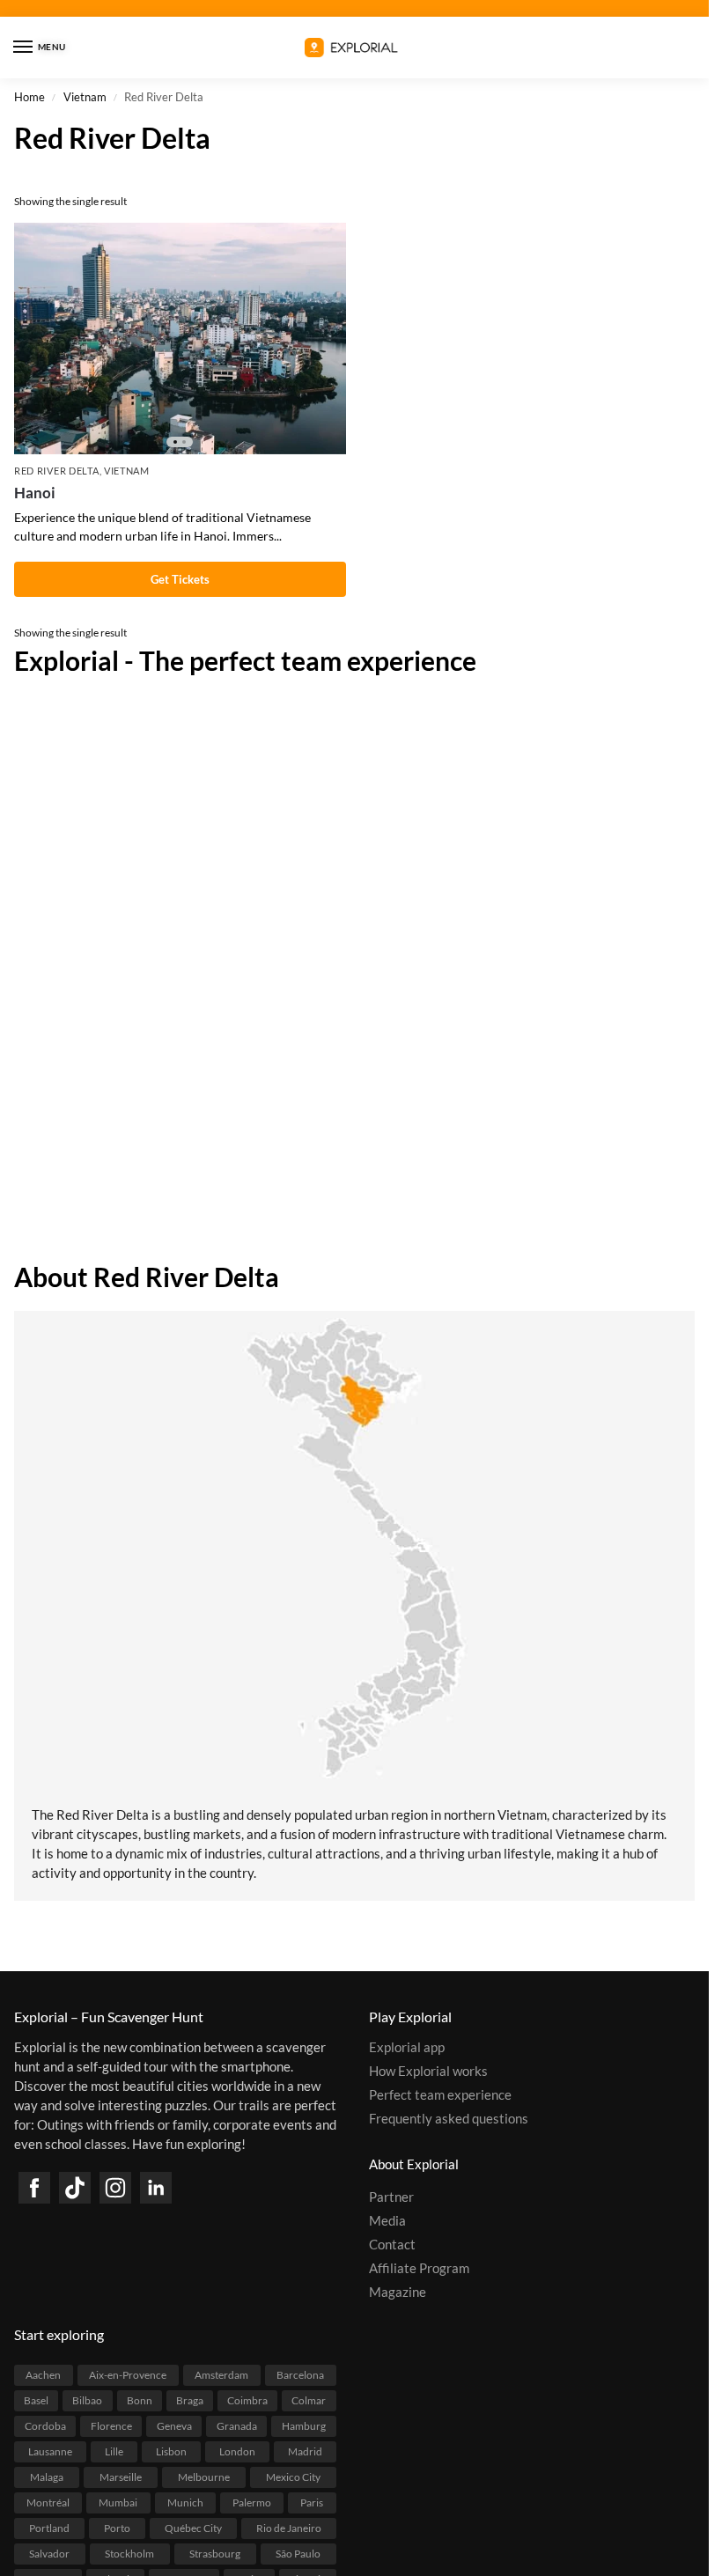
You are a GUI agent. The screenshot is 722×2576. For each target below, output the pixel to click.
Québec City (193, 2528)
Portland (49, 2528)
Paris (312, 2502)
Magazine (398, 2292)
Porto (117, 2528)
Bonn (140, 2400)
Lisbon (171, 2451)
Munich (185, 2502)
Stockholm (129, 2554)
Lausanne (50, 2451)
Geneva (174, 2426)
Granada (237, 2426)
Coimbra (247, 2400)
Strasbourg (215, 2554)
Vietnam (85, 97)
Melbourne (204, 2477)
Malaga (47, 2477)
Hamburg (304, 2426)
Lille (114, 2451)
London (237, 2451)
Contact (392, 2245)
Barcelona (300, 2375)
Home (29, 97)
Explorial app (407, 2047)
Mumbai (118, 2502)
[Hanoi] (180, 339)
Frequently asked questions (449, 2119)
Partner (391, 2197)
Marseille (121, 2477)
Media (387, 2221)
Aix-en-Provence (128, 2375)
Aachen (43, 2375)
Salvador (49, 2554)
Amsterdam (221, 2375)
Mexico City (293, 2477)
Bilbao (87, 2400)
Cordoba (45, 2426)
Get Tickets (180, 579)
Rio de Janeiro (289, 2528)
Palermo (252, 2502)
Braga (190, 2400)
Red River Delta (57, 471)
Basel (36, 2400)
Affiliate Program (419, 2268)
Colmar (309, 2400)
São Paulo (298, 2554)
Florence (111, 2426)
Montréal (48, 2502)
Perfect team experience (440, 2095)
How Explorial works (428, 2071)
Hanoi (35, 493)
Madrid (305, 2451)
